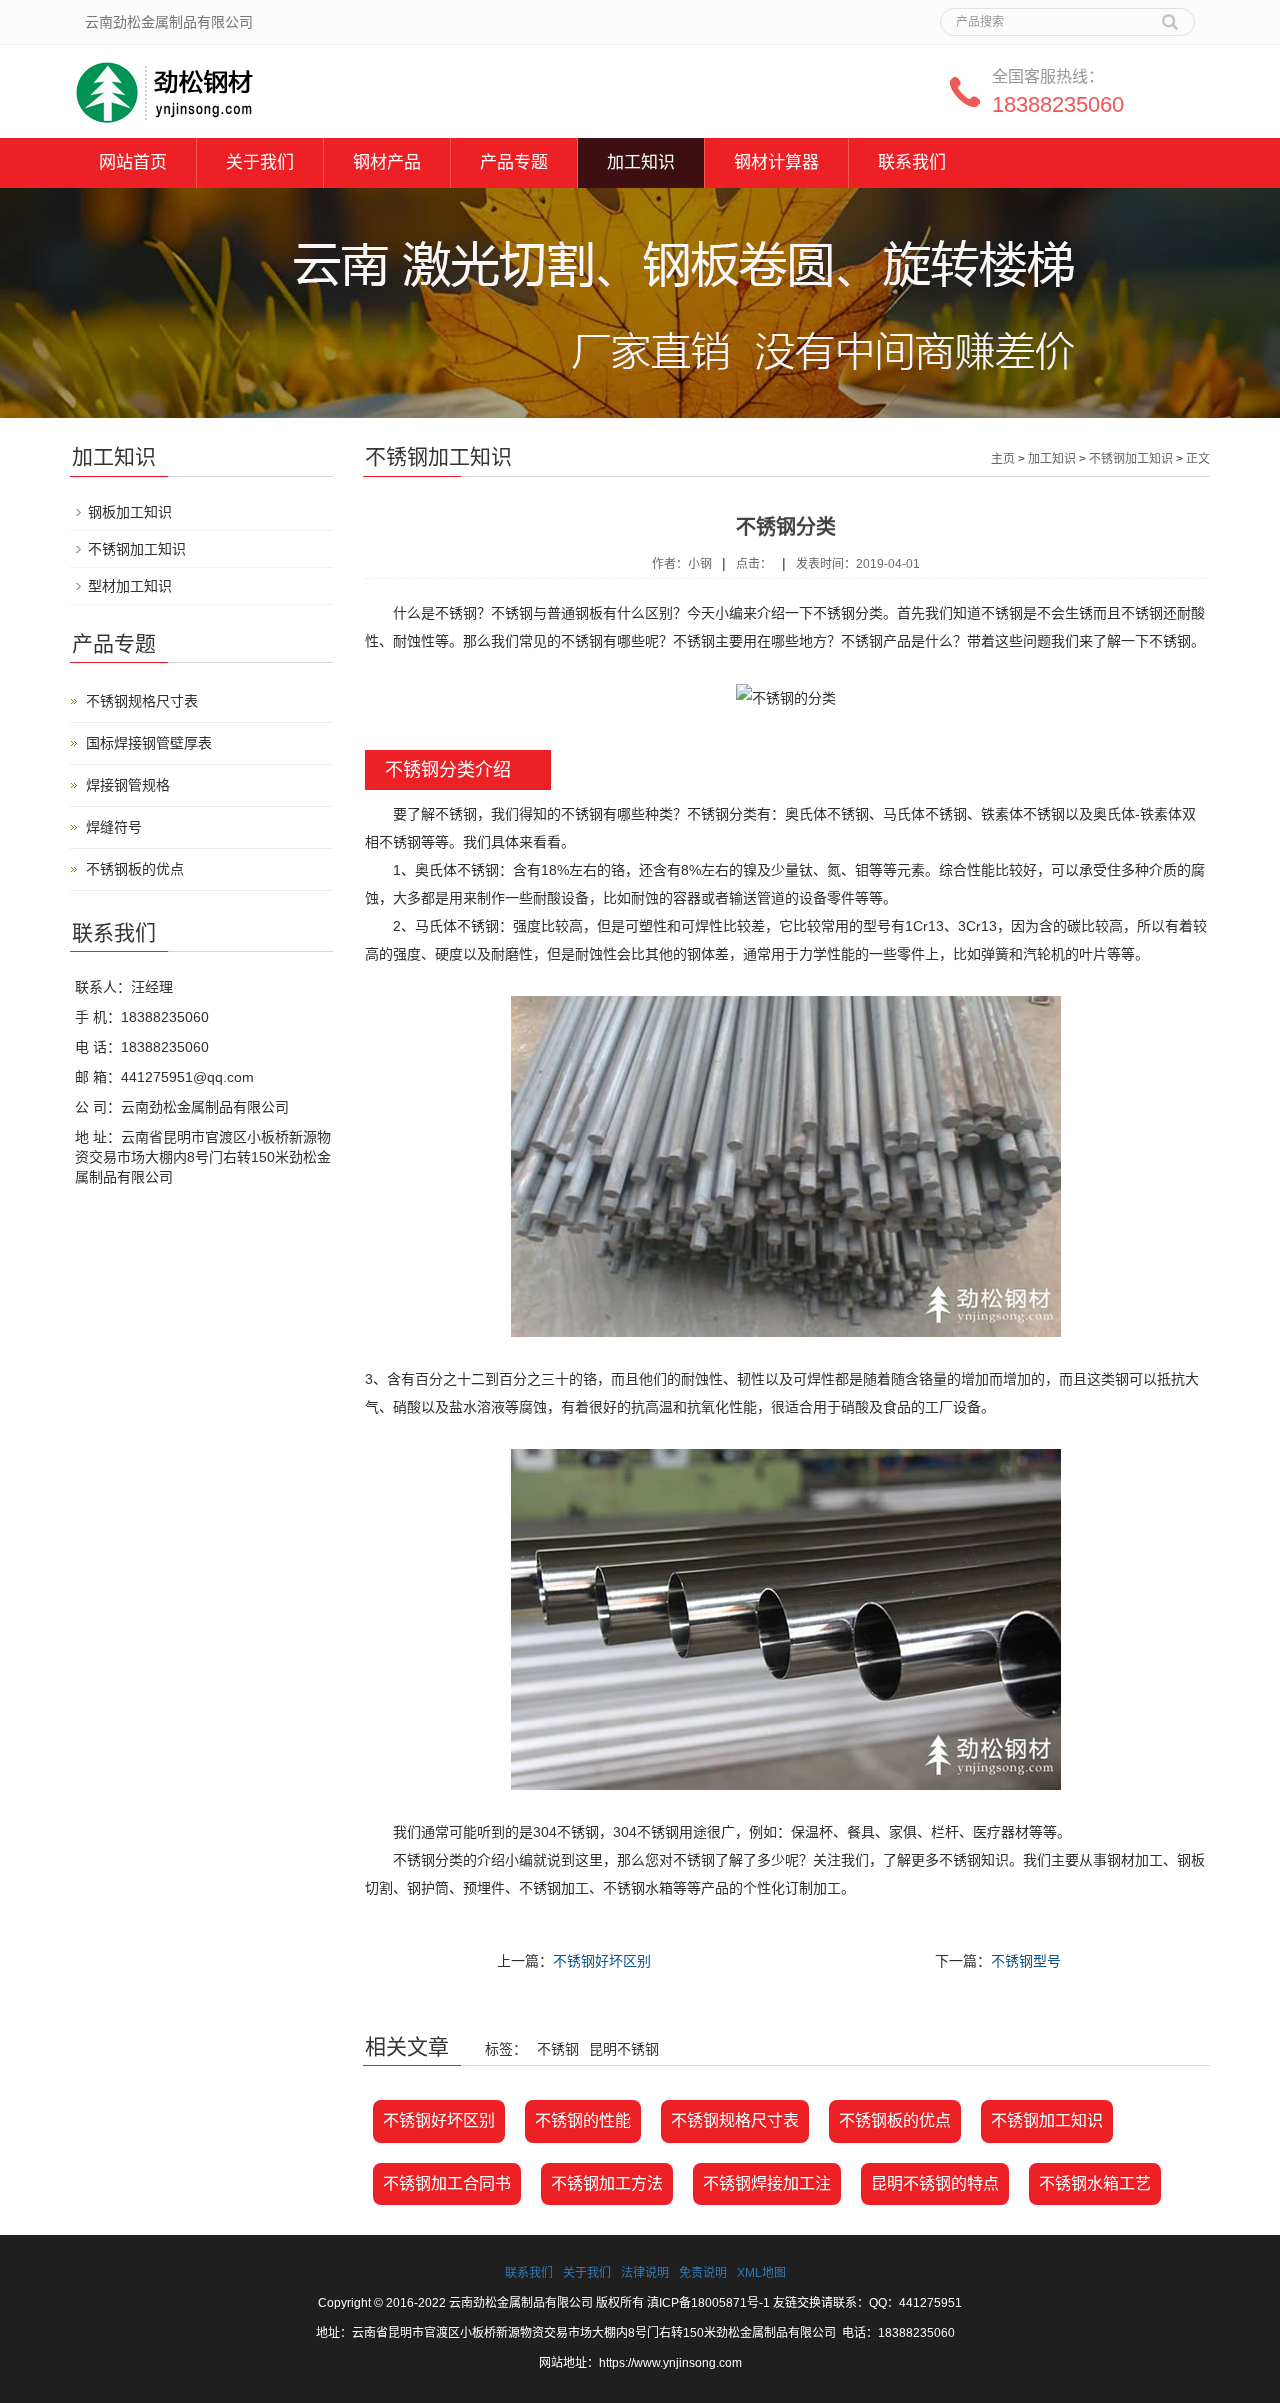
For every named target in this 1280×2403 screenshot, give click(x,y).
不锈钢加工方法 (607, 2183)
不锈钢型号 (1026, 1961)
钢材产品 (387, 162)
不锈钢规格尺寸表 (735, 2120)
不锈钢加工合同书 (447, 2183)
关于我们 (260, 162)
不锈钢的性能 (583, 2120)
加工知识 (641, 162)
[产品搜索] (1170, 15)
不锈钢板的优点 (895, 2120)
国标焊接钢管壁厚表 (149, 743)
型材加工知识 (130, 586)
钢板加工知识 (130, 512)
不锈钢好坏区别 (602, 1961)
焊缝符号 (114, 827)
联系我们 (912, 162)
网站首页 (133, 162)
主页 (1003, 459)
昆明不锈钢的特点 (935, 2183)
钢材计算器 (776, 162)
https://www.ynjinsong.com (670, 2363)
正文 (1198, 459)
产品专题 (514, 162)
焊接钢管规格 (128, 785)
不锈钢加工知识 (1131, 459)
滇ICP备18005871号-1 (708, 2303)
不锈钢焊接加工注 (767, 2183)
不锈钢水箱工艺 (1095, 2183)
